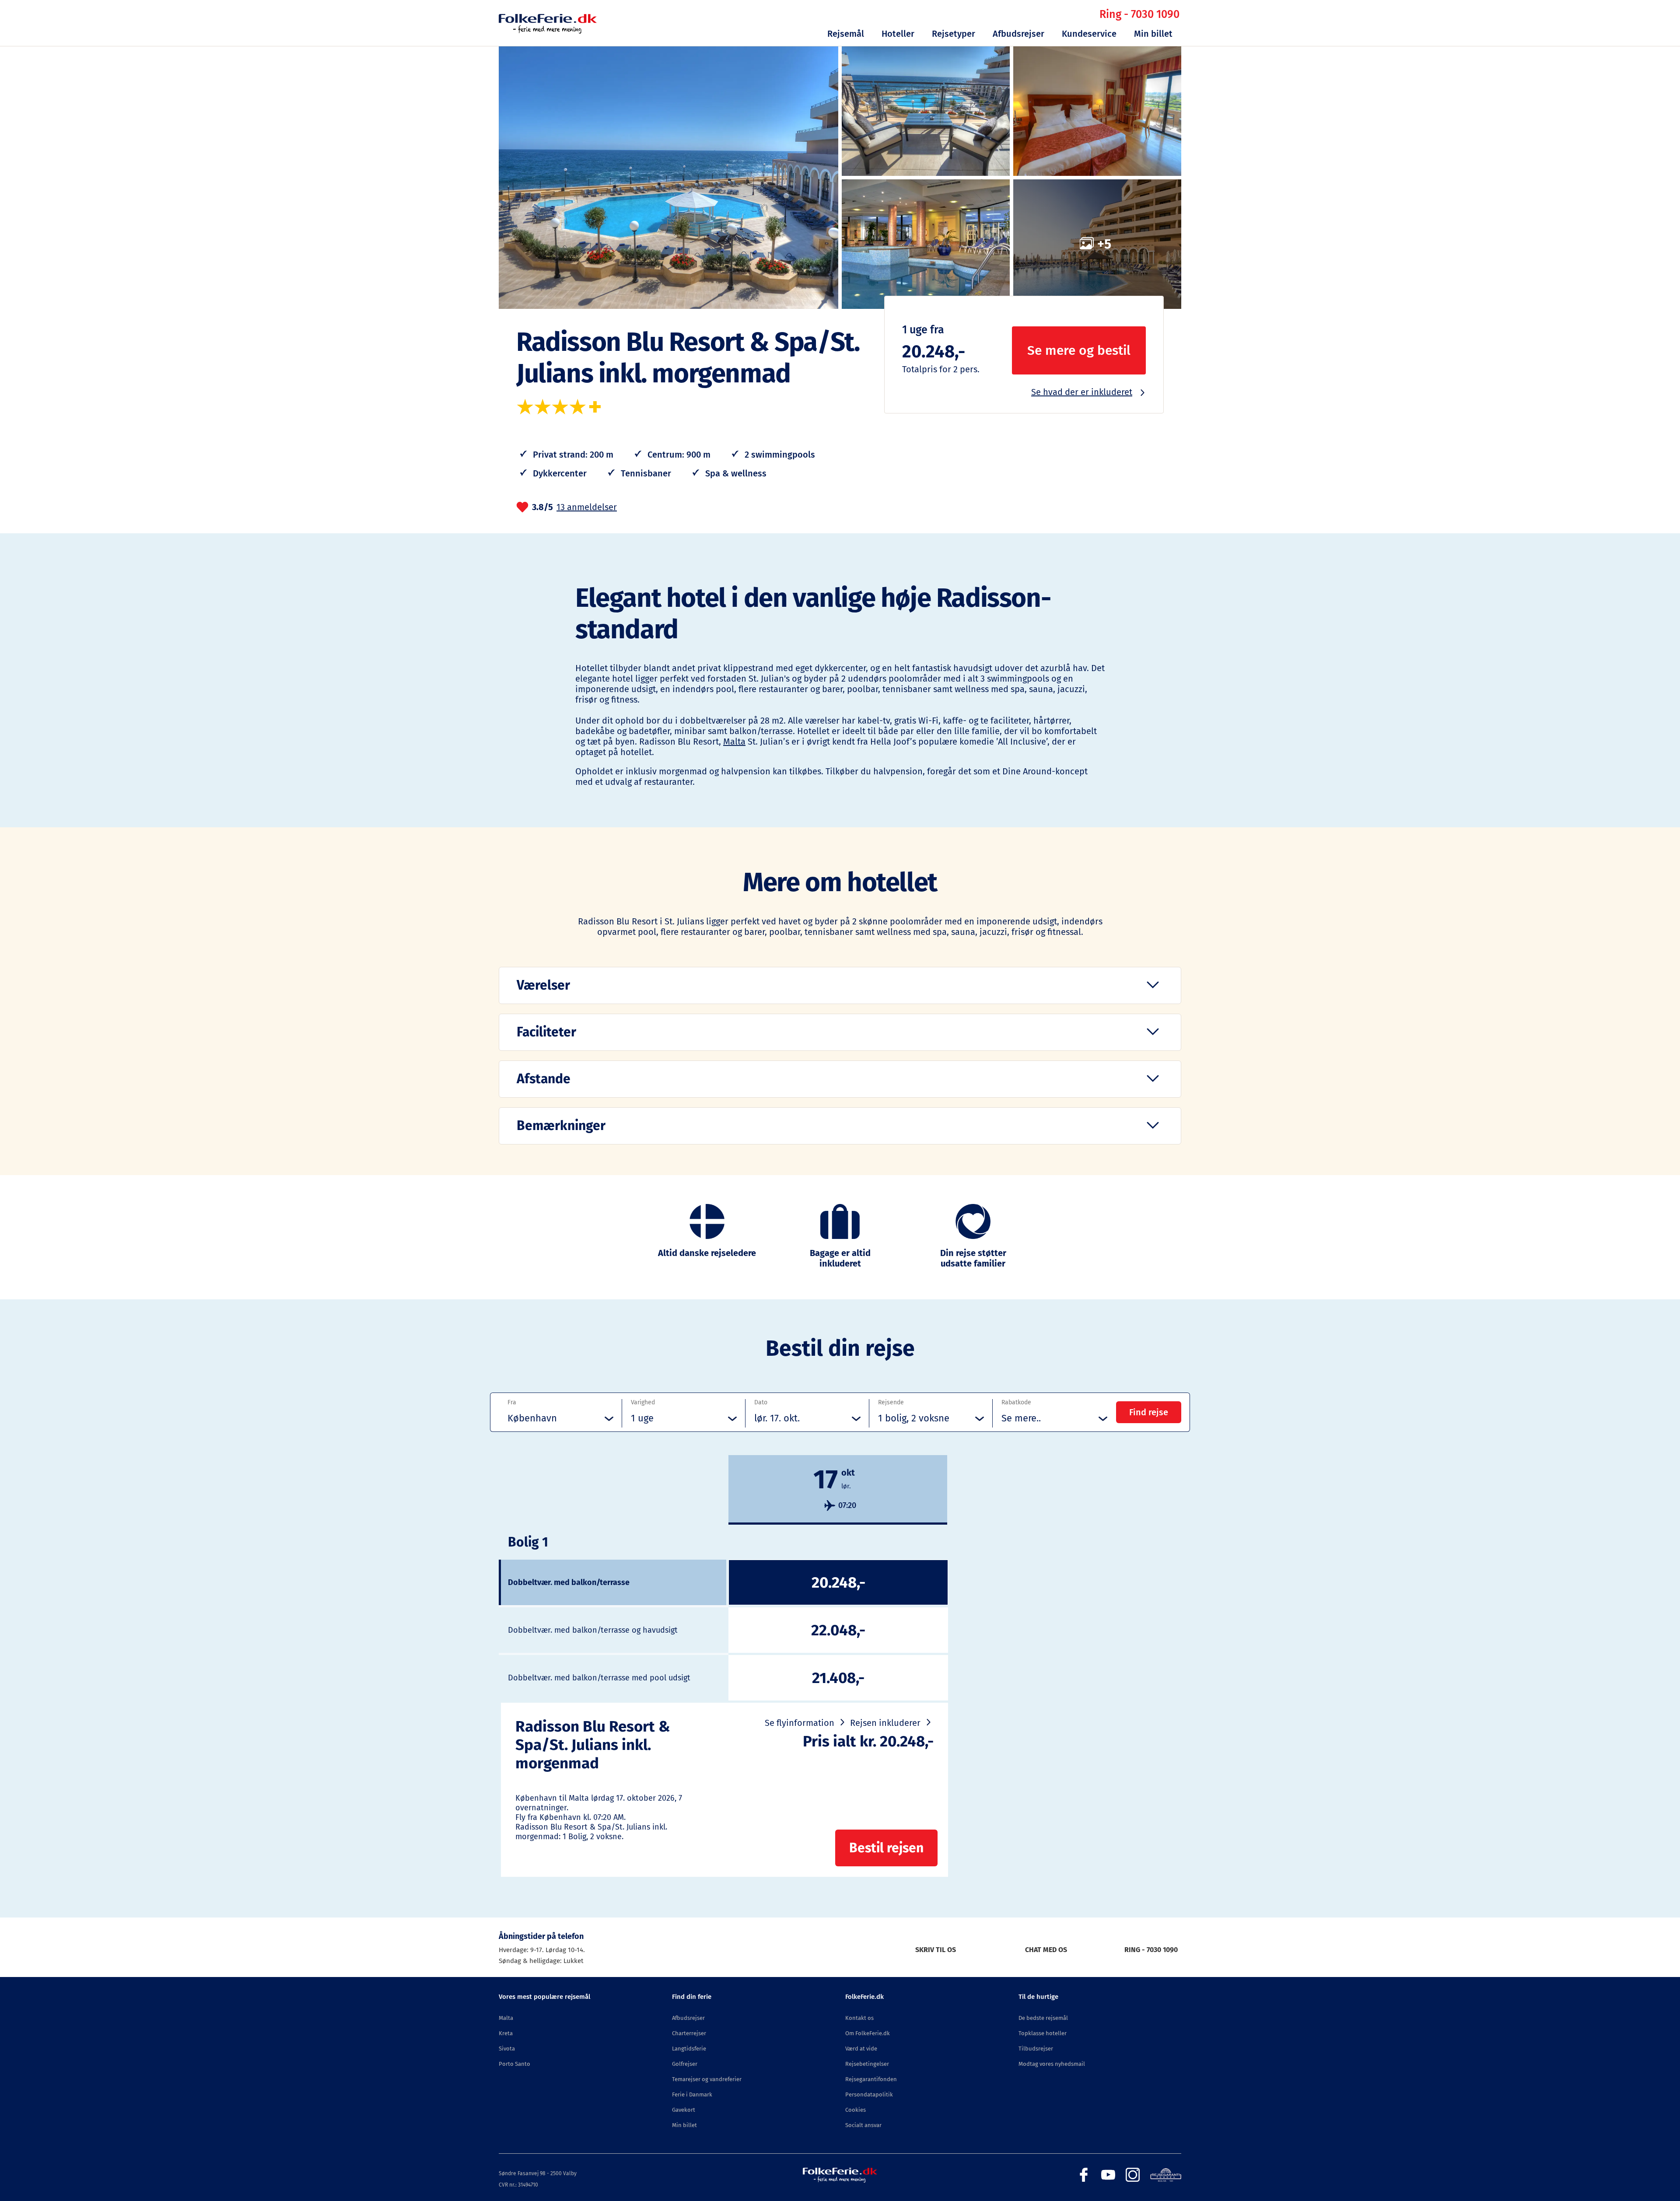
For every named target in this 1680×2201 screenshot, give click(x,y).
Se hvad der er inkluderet (1082, 392)
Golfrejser (685, 2064)
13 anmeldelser (587, 507)
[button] (840, 985)
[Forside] (548, 31)
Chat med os (1046, 1950)
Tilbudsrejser (1036, 2049)
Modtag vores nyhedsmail (1052, 2064)
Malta (734, 742)
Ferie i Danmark (692, 2094)
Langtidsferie (689, 2049)
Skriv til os (936, 1950)
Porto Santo (514, 2064)
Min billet (1153, 34)
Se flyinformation (800, 1723)
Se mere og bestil (1079, 350)
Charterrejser (689, 2033)
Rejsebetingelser (867, 2064)
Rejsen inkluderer (885, 1723)
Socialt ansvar (863, 2125)
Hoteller (898, 34)
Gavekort (684, 2110)
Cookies (856, 2110)
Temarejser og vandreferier (707, 2079)
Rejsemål (846, 34)
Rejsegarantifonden (871, 2079)
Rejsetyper (954, 34)
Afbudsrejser (1018, 34)
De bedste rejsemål (1043, 2018)
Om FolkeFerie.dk (868, 2033)
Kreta (506, 2033)
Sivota (507, 2049)
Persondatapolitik (869, 2094)
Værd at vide (861, 2049)
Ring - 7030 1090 (1139, 14)
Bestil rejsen (886, 1848)
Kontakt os (859, 2018)
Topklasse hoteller (1043, 2033)
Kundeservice (1089, 34)
